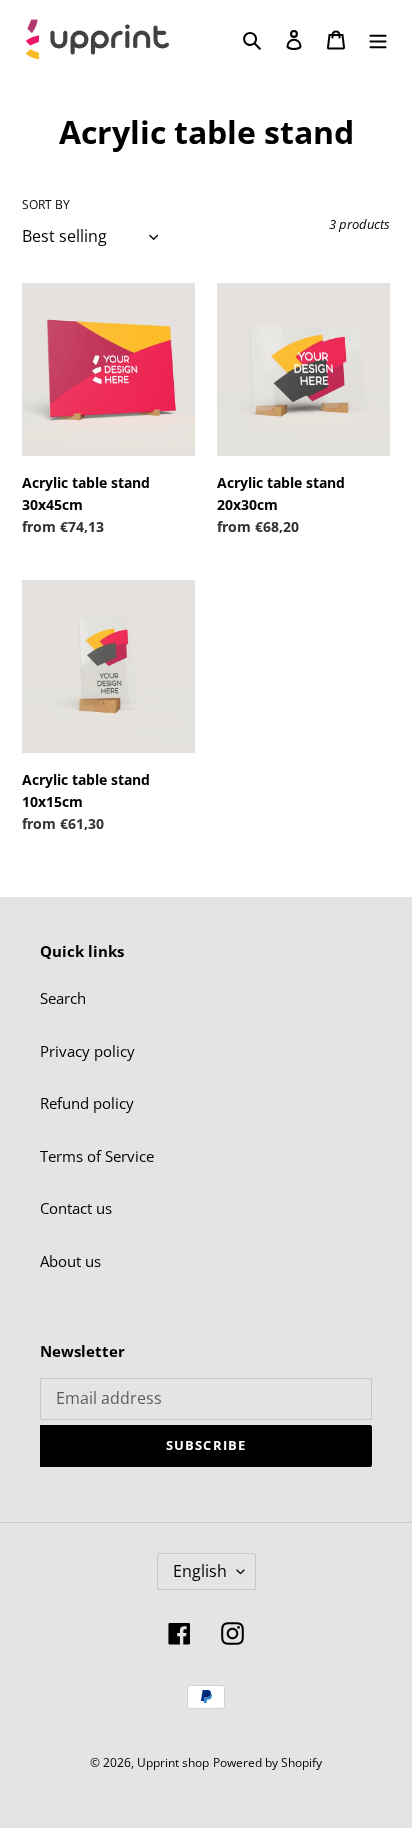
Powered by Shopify (267, 1762)
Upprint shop (173, 1762)
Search (63, 998)
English (200, 1571)
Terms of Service (97, 1156)
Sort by (46, 204)
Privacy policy (87, 1051)
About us (70, 1261)
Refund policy (87, 1103)
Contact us (76, 1208)
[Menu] (378, 38)
